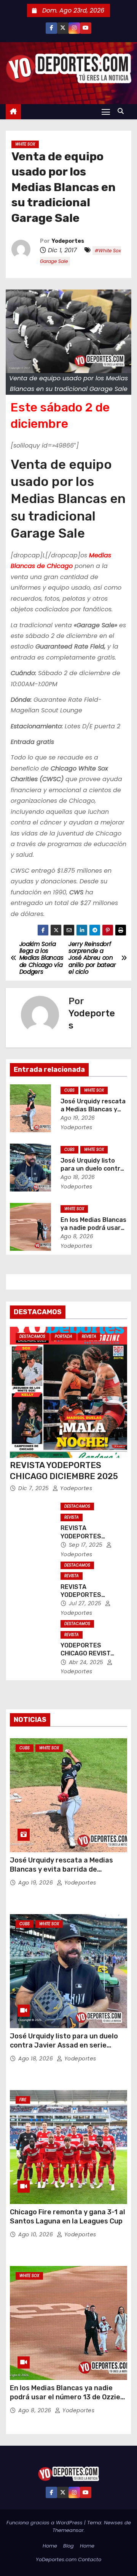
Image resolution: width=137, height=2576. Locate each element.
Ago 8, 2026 (77, 1236)
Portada (64, 1336)
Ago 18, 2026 (78, 1177)
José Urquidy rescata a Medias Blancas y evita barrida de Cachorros (61, 1869)
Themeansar (68, 2530)
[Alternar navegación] (106, 112)
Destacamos (32, 1336)
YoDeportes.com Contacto (68, 2559)
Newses (113, 2523)
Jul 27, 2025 (86, 1603)
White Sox (25, 144)
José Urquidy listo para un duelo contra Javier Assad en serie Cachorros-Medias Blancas (64, 2045)
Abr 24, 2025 (87, 1662)
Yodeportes (68, 241)
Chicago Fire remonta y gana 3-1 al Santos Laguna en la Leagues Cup (68, 2217)
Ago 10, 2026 (37, 2234)
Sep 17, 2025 (87, 1545)
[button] (123, 111)
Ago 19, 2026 (78, 1118)
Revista (89, 1336)
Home (50, 2546)
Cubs (69, 1090)
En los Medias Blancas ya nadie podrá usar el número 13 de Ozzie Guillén (65, 2397)
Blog (68, 2546)
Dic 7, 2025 (34, 1488)
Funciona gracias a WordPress (45, 2523)
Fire (23, 2100)
